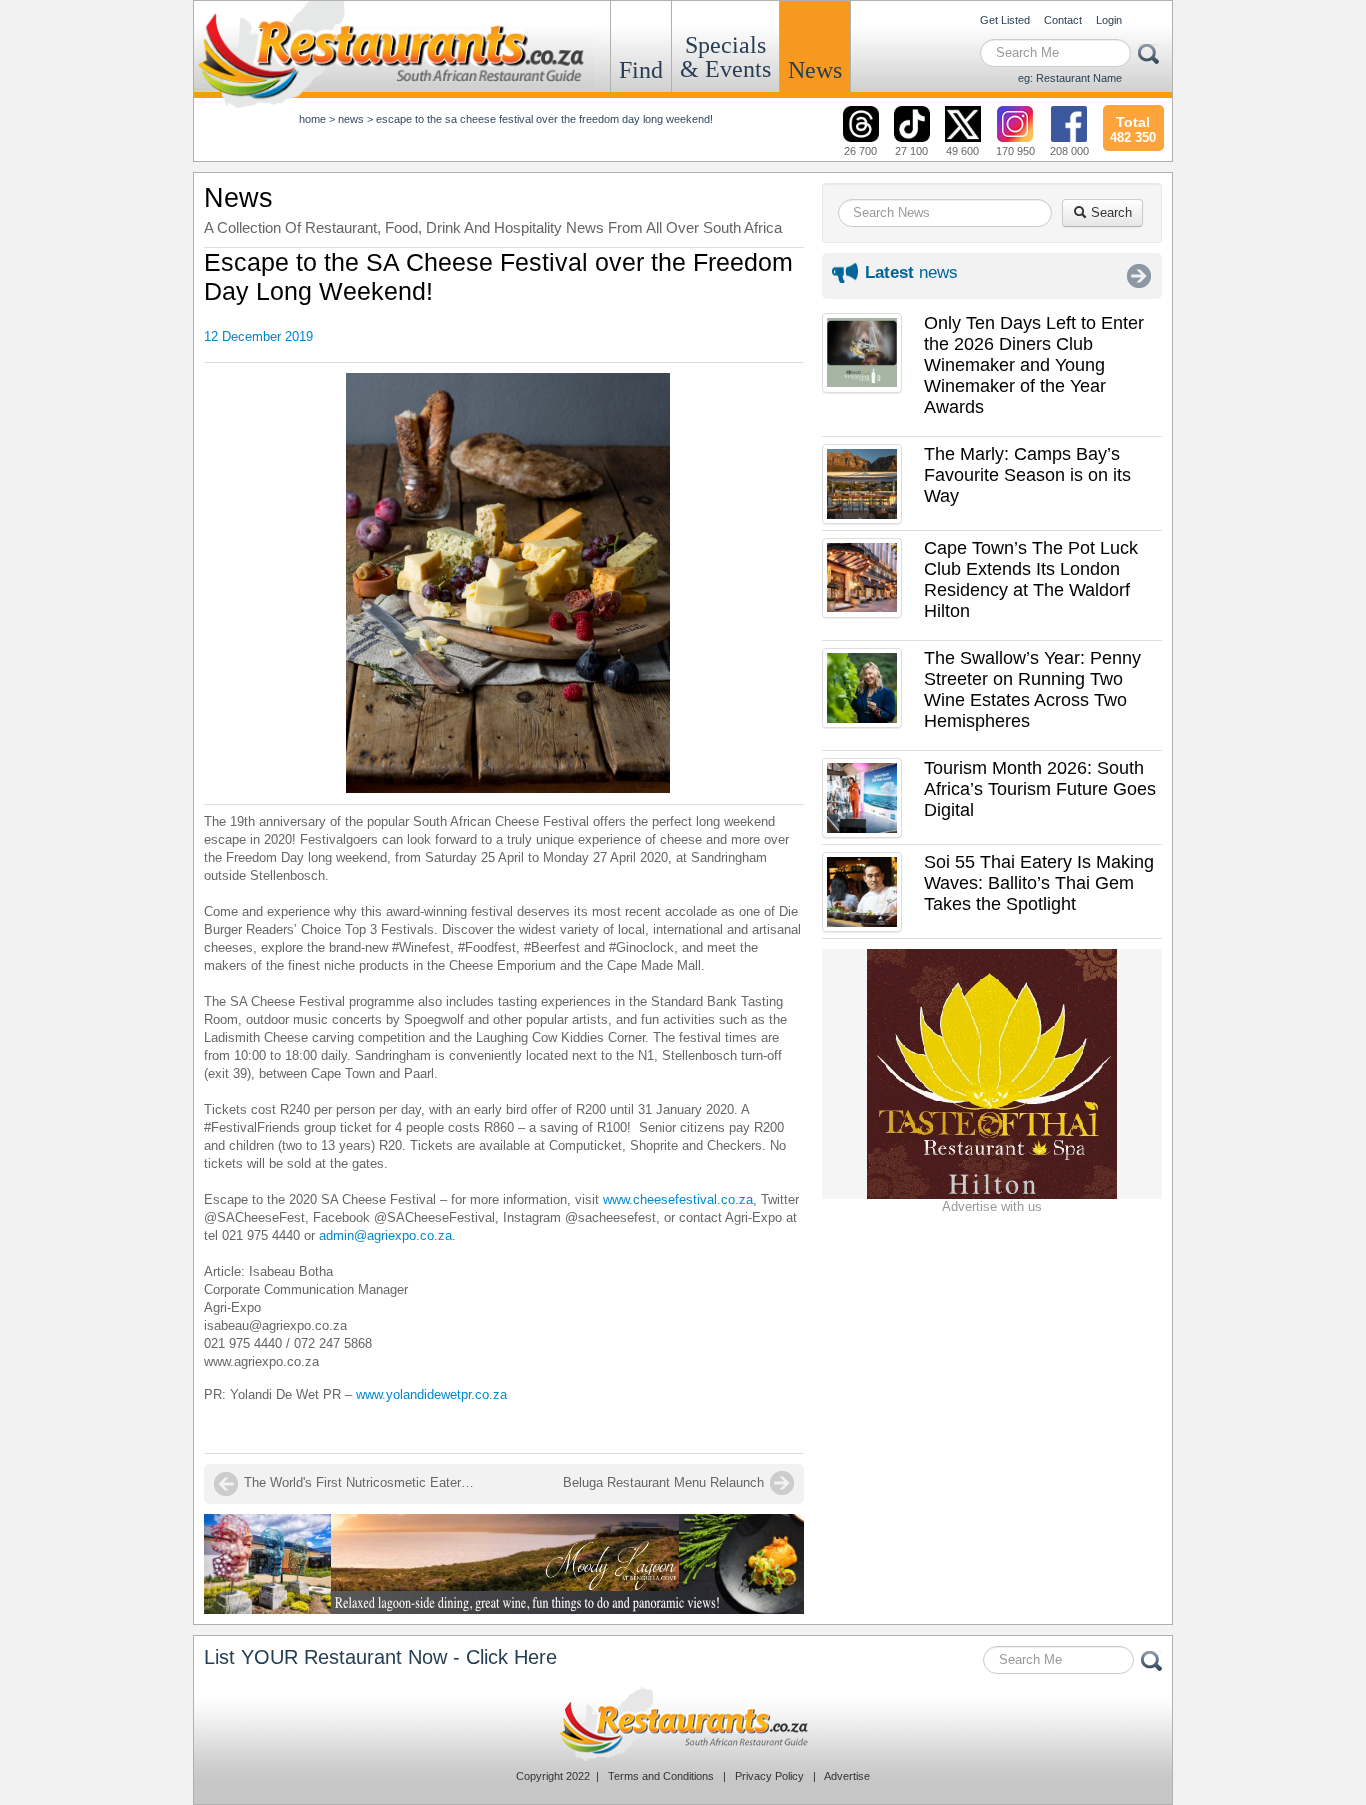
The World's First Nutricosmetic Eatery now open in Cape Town (364, 1482)
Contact (1063, 20)
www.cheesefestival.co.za (678, 1199)
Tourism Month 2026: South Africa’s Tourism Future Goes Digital (1040, 789)
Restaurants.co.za (683, 1724)
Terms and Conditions (661, 1776)
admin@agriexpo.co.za (385, 1235)
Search (1109, 212)
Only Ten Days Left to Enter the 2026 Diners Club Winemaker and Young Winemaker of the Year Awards (1034, 365)
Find (641, 70)
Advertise (847, 1776)
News (815, 70)
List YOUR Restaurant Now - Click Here (380, 1657)
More (1139, 276)
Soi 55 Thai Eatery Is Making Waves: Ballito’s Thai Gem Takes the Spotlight (1039, 883)
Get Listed (1005, 20)
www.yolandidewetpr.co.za (433, 1394)
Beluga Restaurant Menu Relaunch (663, 1482)
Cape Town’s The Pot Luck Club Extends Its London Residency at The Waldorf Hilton (1031, 579)
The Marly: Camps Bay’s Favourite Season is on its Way (1027, 475)
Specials (725, 57)
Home (312, 119)
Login (1109, 20)
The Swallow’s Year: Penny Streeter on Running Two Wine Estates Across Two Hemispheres (1032, 689)
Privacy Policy (769, 1776)
